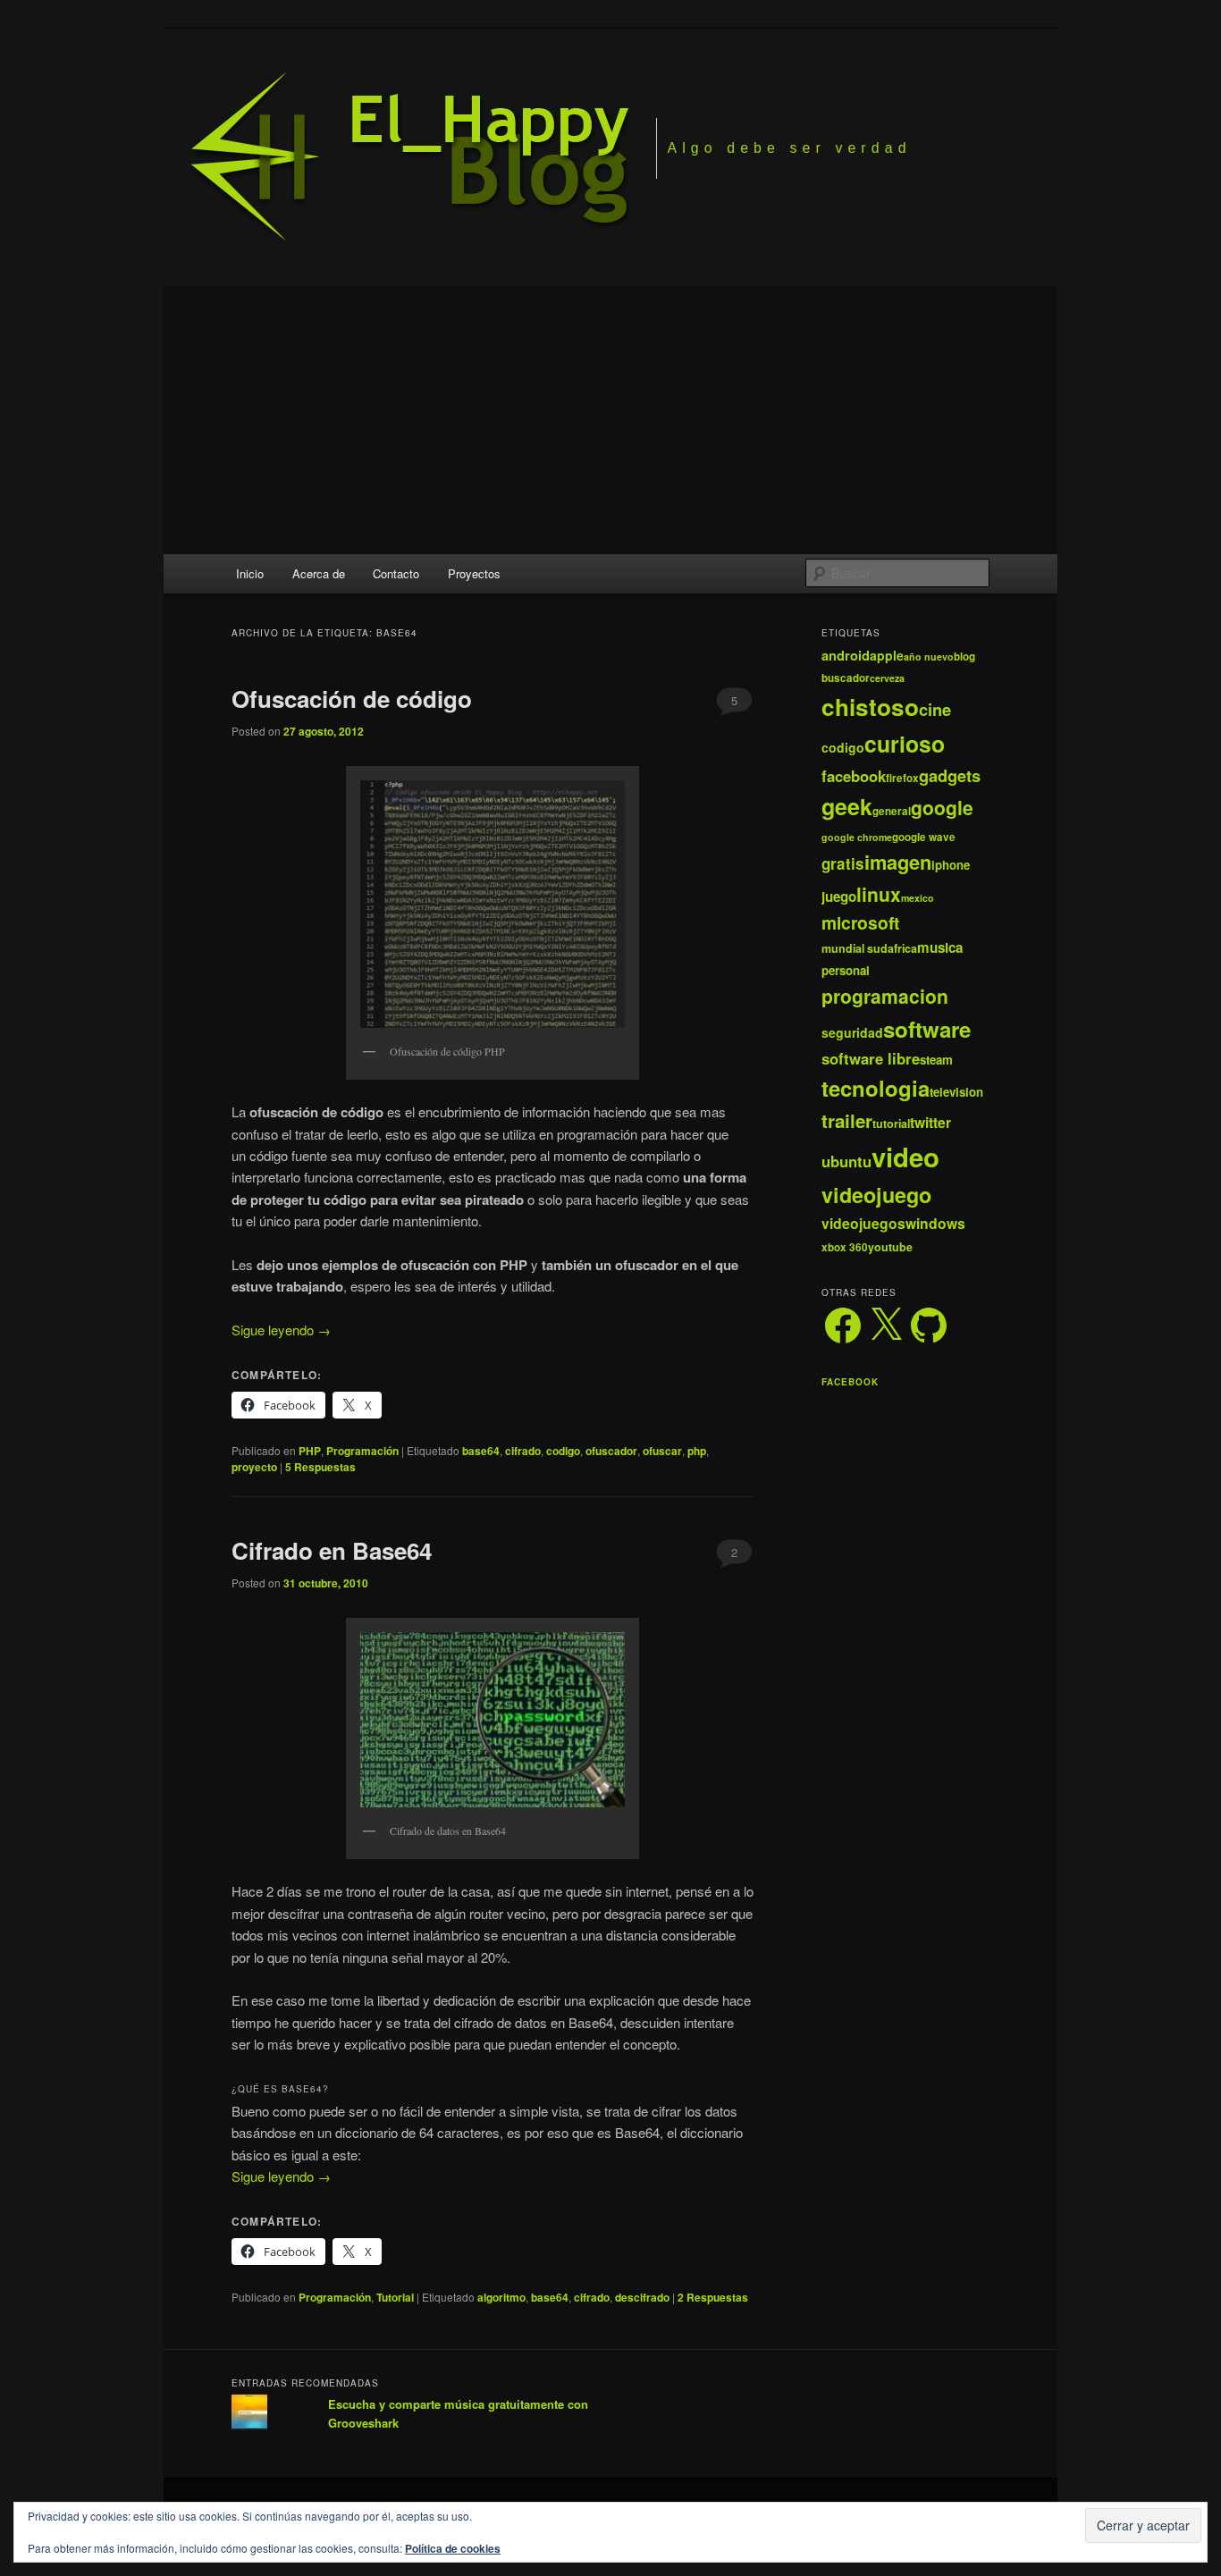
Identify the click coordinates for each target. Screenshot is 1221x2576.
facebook (854, 776)
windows (935, 1223)
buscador (846, 678)
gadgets (950, 775)
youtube (890, 1247)
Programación (362, 1451)
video (905, 1157)
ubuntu (846, 1161)
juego (839, 897)
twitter (930, 1122)
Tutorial (395, 2297)
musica (940, 947)
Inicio (250, 573)
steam (936, 1060)
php (697, 1451)
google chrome (857, 837)
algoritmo (501, 2297)
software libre (871, 1058)
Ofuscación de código (352, 699)
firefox (902, 778)
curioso (905, 744)
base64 (481, 1451)
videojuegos (863, 1223)
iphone (951, 865)
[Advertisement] (610, 420)
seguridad (852, 1032)
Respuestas (320, 1467)
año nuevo (929, 657)
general (892, 811)
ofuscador (611, 1451)
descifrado (642, 2297)
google (942, 807)
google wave (924, 837)
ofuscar (662, 1451)
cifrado (523, 1451)
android (846, 655)
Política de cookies (453, 2548)
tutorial (891, 1124)
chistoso (870, 707)
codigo (563, 1451)
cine (935, 709)
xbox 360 (845, 1247)
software (927, 1029)
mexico (918, 898)
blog (964, 657)
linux (879, 894)
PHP (310, 1451)
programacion (885, 996)
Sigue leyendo (281, 1330)
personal (846, 970)
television (956, 1092)
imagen (898, 862)
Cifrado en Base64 (332, 1550)
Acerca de (319, 573)
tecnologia (876, 1088)
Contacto (396, 573)
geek (847, 806)
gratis (843, 863)
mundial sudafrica (869, 948)
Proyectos (474, 573)
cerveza (887, 678)
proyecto (254, 1467)
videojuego (876, 1195)
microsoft (860, 922)
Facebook (850, 1382)
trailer (847, 1120)
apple (887, 655)
